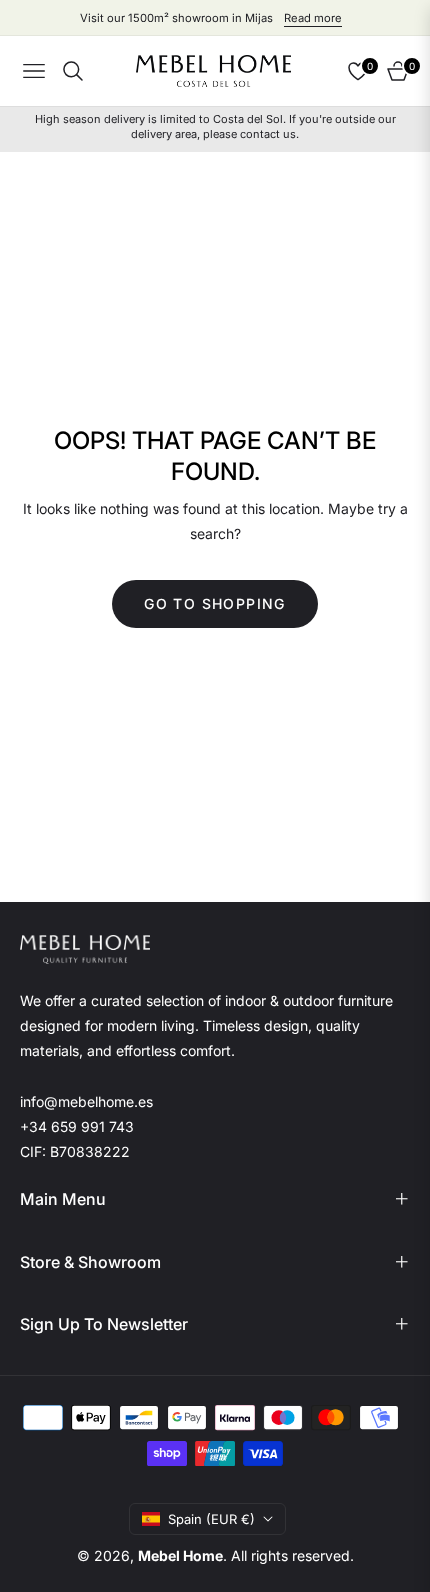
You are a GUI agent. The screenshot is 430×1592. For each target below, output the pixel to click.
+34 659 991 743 (77, 1126)
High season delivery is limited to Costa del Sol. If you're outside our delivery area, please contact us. (215, 126)
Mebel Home (180, 1555)
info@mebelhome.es (86, 1101)
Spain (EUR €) (211, 1519)
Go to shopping (215, 603)
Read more (313, 18)
